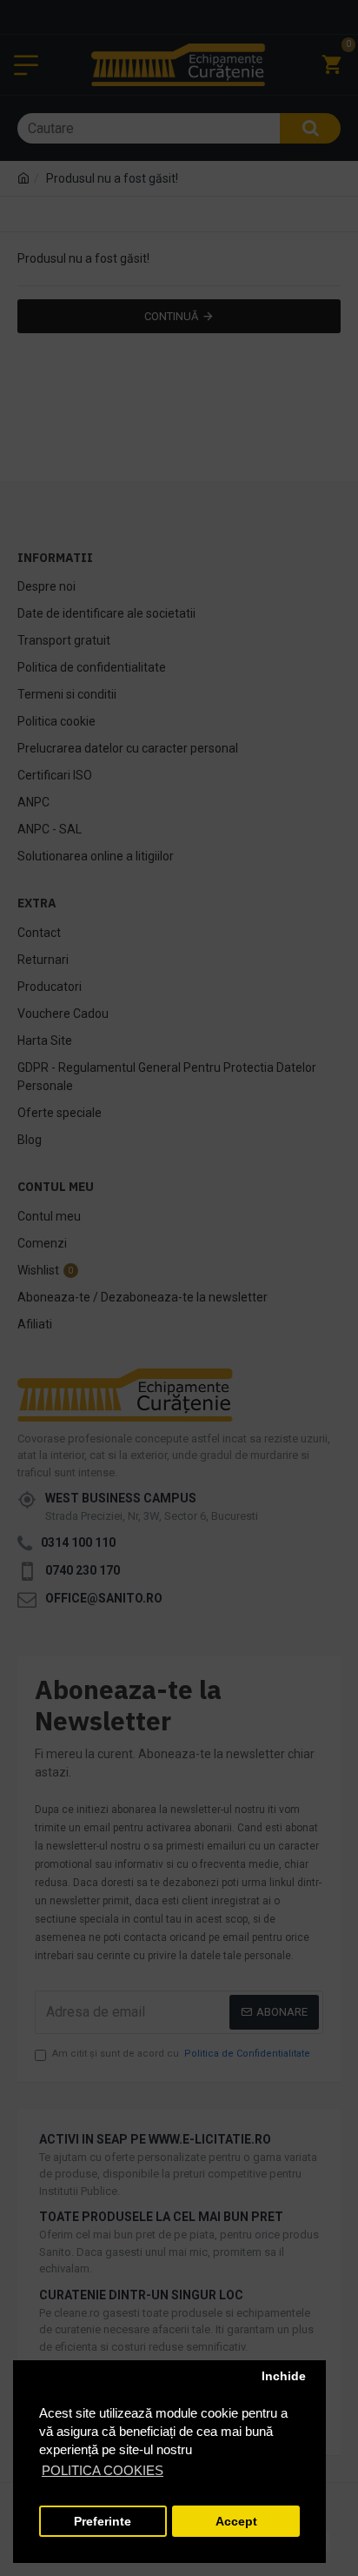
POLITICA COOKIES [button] (103, 2470)
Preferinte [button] (103, 2522)
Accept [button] (236, 2522)
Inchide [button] (284, 2376)
